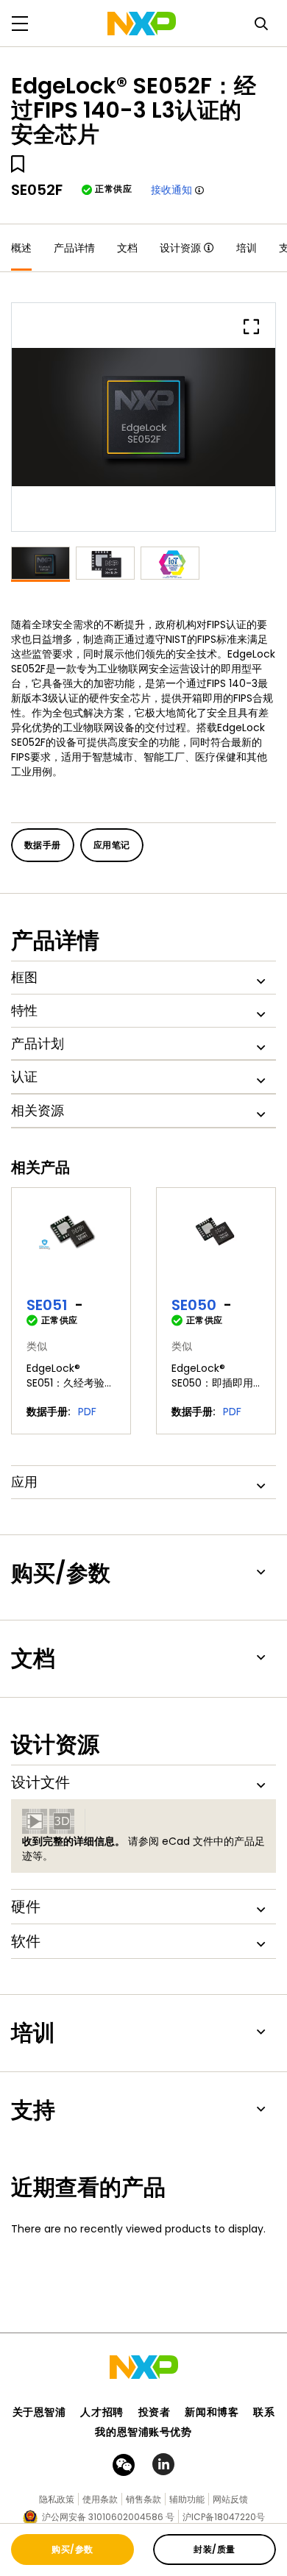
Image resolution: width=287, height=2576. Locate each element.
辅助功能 (187, 2499)
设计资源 (180, 248)
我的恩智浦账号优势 (143, 2432)
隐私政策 (57, 2499)
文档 (127, 248)
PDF (87, 1412)
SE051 (47, 1305)
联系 (264, 2412)
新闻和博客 (212, 2412)
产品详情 (74, 248)
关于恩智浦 (39, 2412)
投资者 (155, 2412)
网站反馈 (230, 2499)
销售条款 (143, 2499)
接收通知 (171, 190)
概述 (21, 248)
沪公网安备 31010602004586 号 (108, 2517)
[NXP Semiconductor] (142, 24)
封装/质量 (214, 2549)
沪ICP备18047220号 (224, 2517)
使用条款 (100, 2499)
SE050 (194, 1305)
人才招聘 (102, 2412)
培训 (247, 248)
